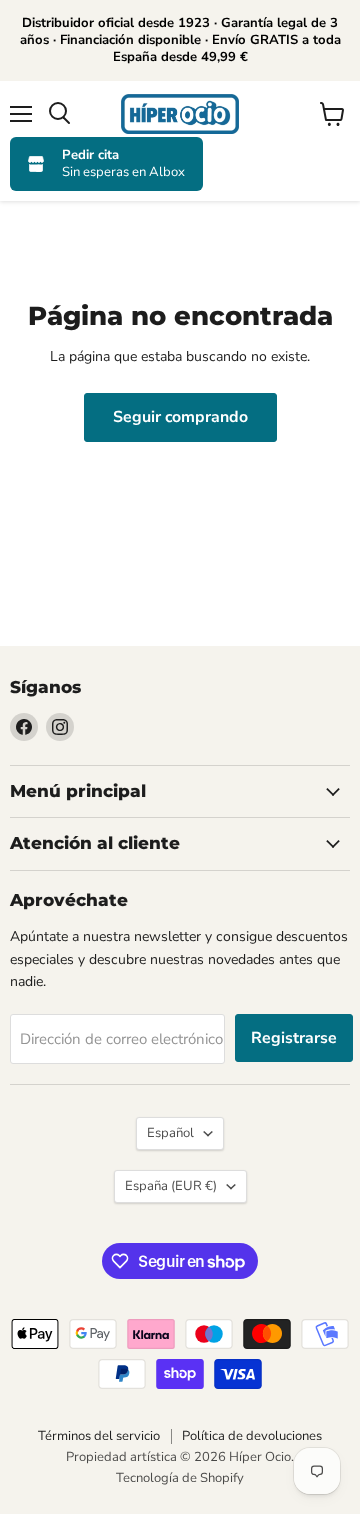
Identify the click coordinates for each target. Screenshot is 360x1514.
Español (170, 1133)
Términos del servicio (99, 1436)
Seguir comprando (180, 417)
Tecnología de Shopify (180, 1478)
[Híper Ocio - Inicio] (180, 114)
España (171, 1186)
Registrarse (294, 1038)
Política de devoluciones (252, 1436)
